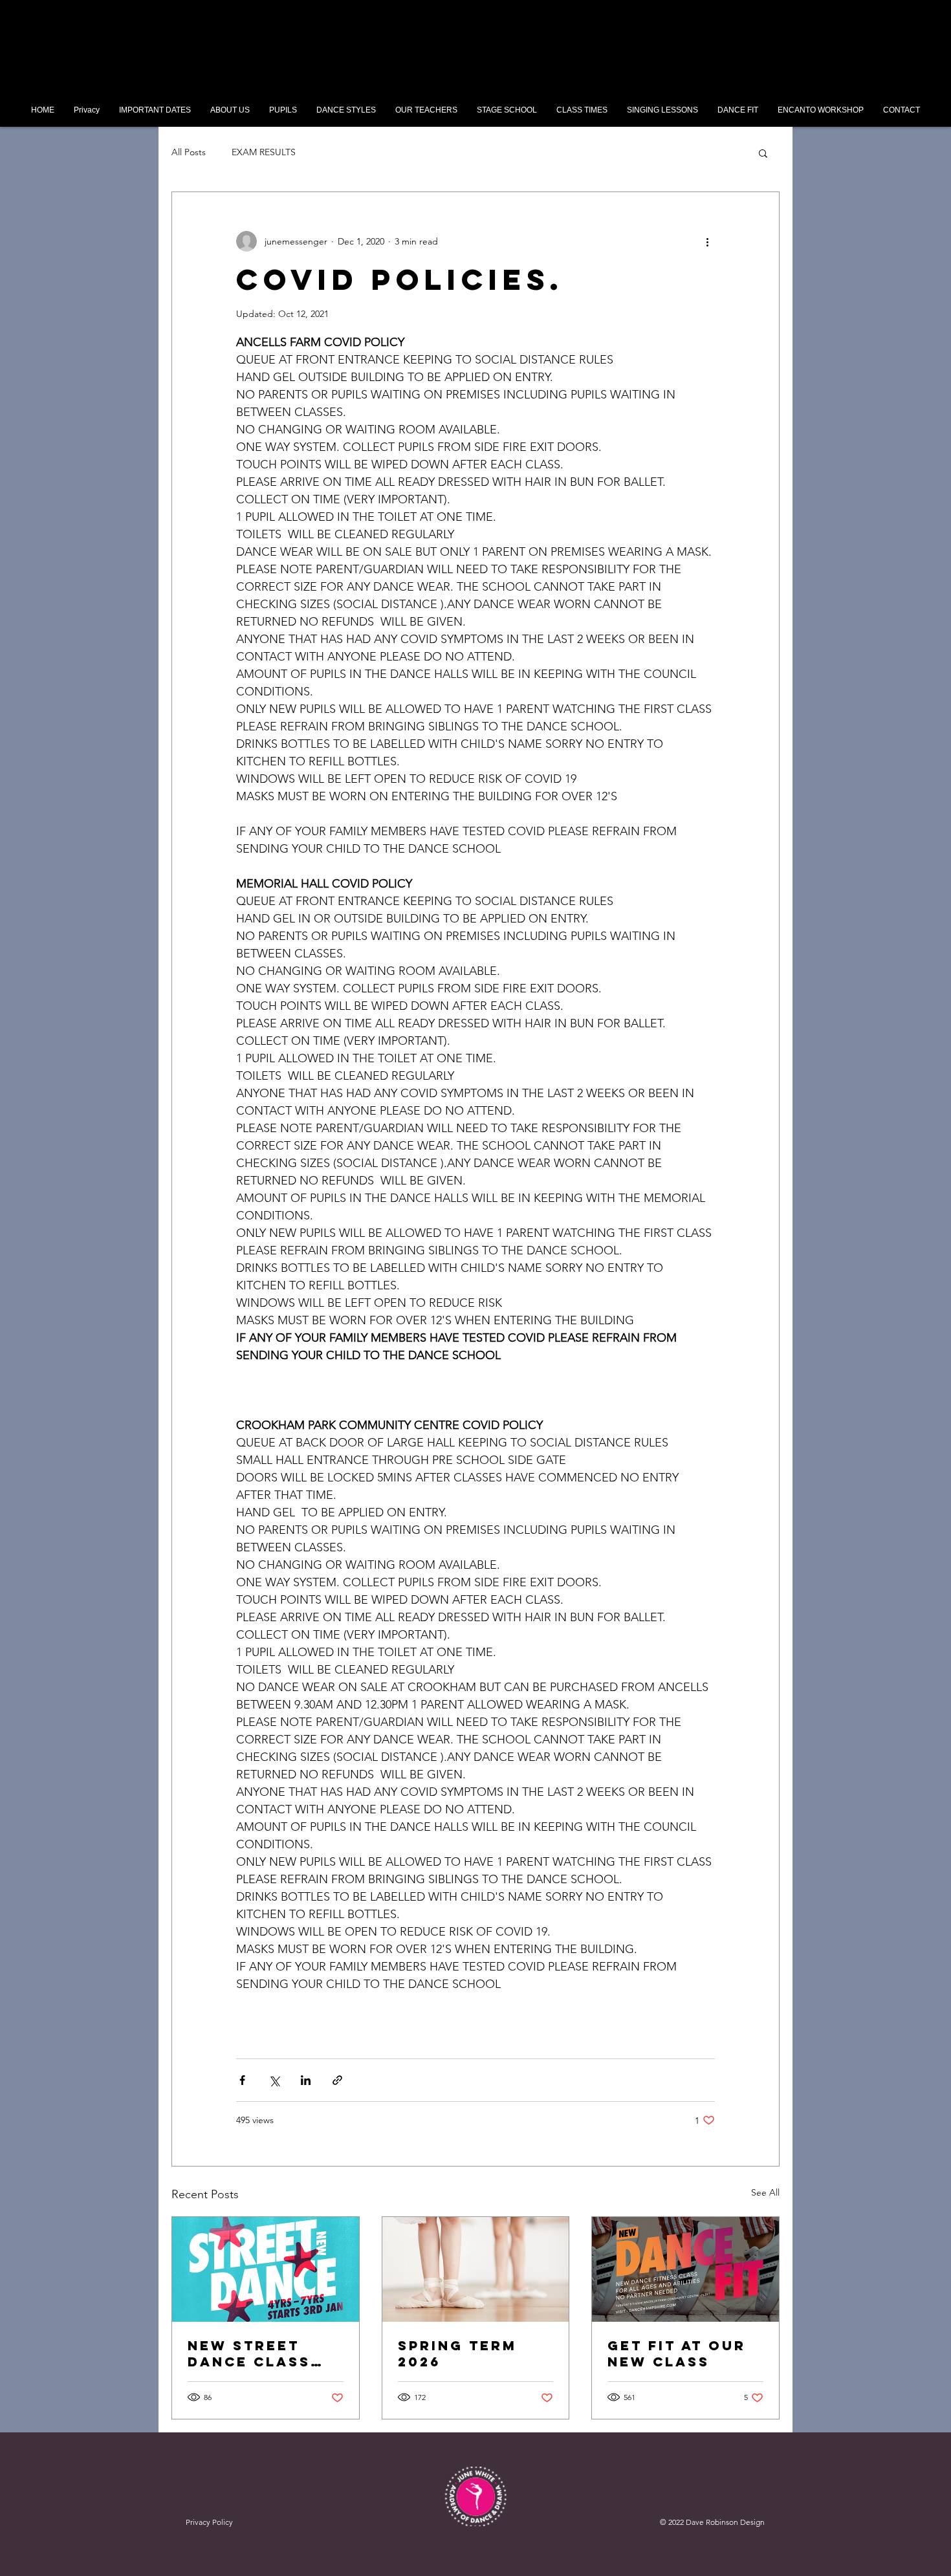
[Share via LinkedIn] (306, 2080)
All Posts (189, 152)
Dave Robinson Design (725, 2522)
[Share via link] (337, 2080)
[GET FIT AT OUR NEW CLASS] (685, 2269)
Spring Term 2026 (457, 2353)
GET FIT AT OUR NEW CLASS (677, 2353)
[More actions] (707, 241)
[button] (283, 110)
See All (765, 2192)
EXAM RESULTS (264, 152)
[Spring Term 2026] (476, 2269)
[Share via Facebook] (242, 2080)
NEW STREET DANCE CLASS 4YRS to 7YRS (250, 2353)
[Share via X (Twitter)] (274, 2080)
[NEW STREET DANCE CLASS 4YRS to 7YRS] (266, 2269)
